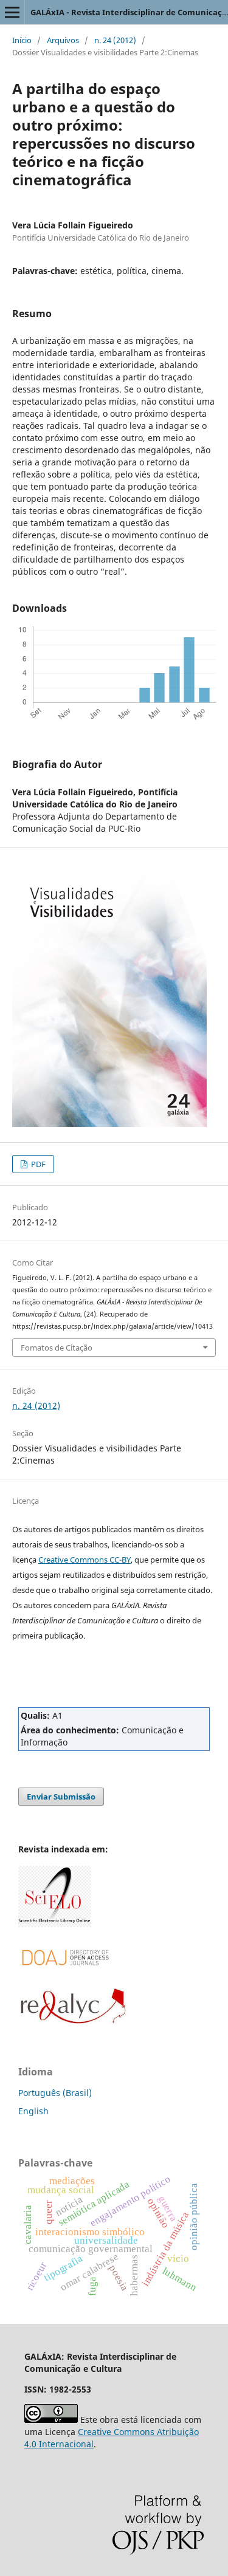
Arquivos (63, 40)
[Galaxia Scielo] (55, 1924)
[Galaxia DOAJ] (64, 1980)
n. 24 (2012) (115, 40)
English (33, 2111)
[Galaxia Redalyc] (73, 2021)
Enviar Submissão (61, 1797)
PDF (37, 1164)
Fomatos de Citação (57, 1348)
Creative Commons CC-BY (85, 1560)
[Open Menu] (12, 12)
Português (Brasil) (55, 2093)
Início (22, 40)
